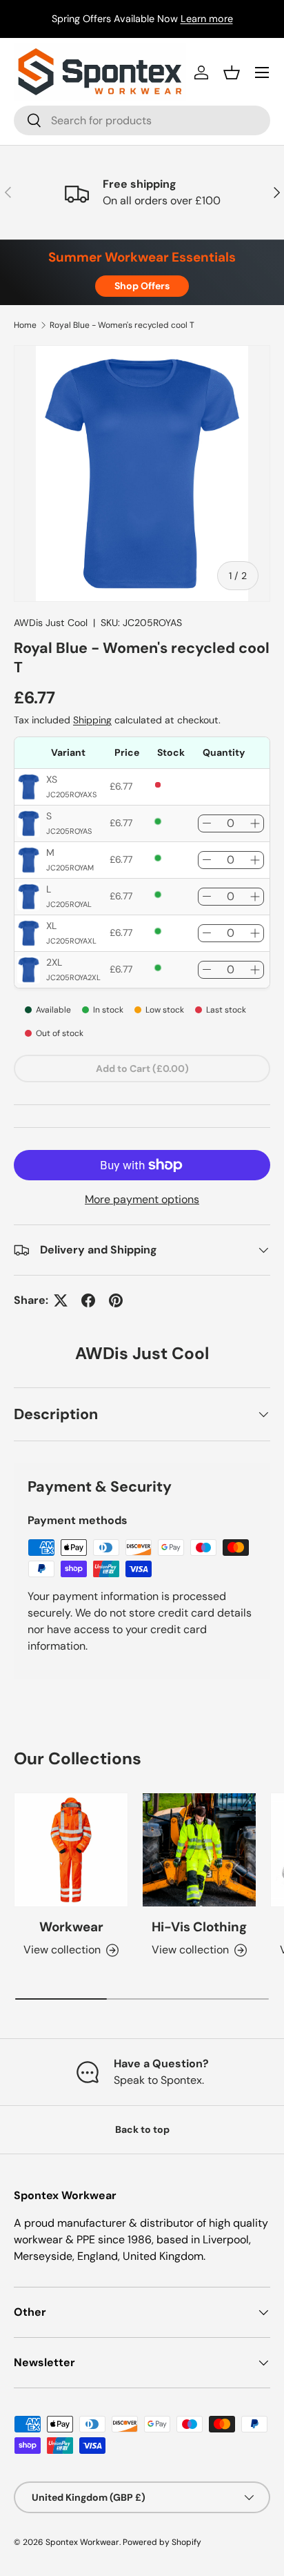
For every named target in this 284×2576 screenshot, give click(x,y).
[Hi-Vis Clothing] (199, 1850)
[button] (232, 72)
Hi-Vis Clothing (199, 1927)
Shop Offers (142, 286)
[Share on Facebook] (88, 1300)
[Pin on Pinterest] (116, 1300)
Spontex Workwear (82, 2542)
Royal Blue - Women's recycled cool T (122, 325)
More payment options (142, 1199)
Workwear (71, 1927)
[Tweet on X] (61, 1300)
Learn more (207, 19)
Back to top (142, 2129)
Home (25, 325)
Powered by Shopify (162, 2542)
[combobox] (142, 120)
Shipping (92, 720)
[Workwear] (71, 1850)
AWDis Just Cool (51, 623)
